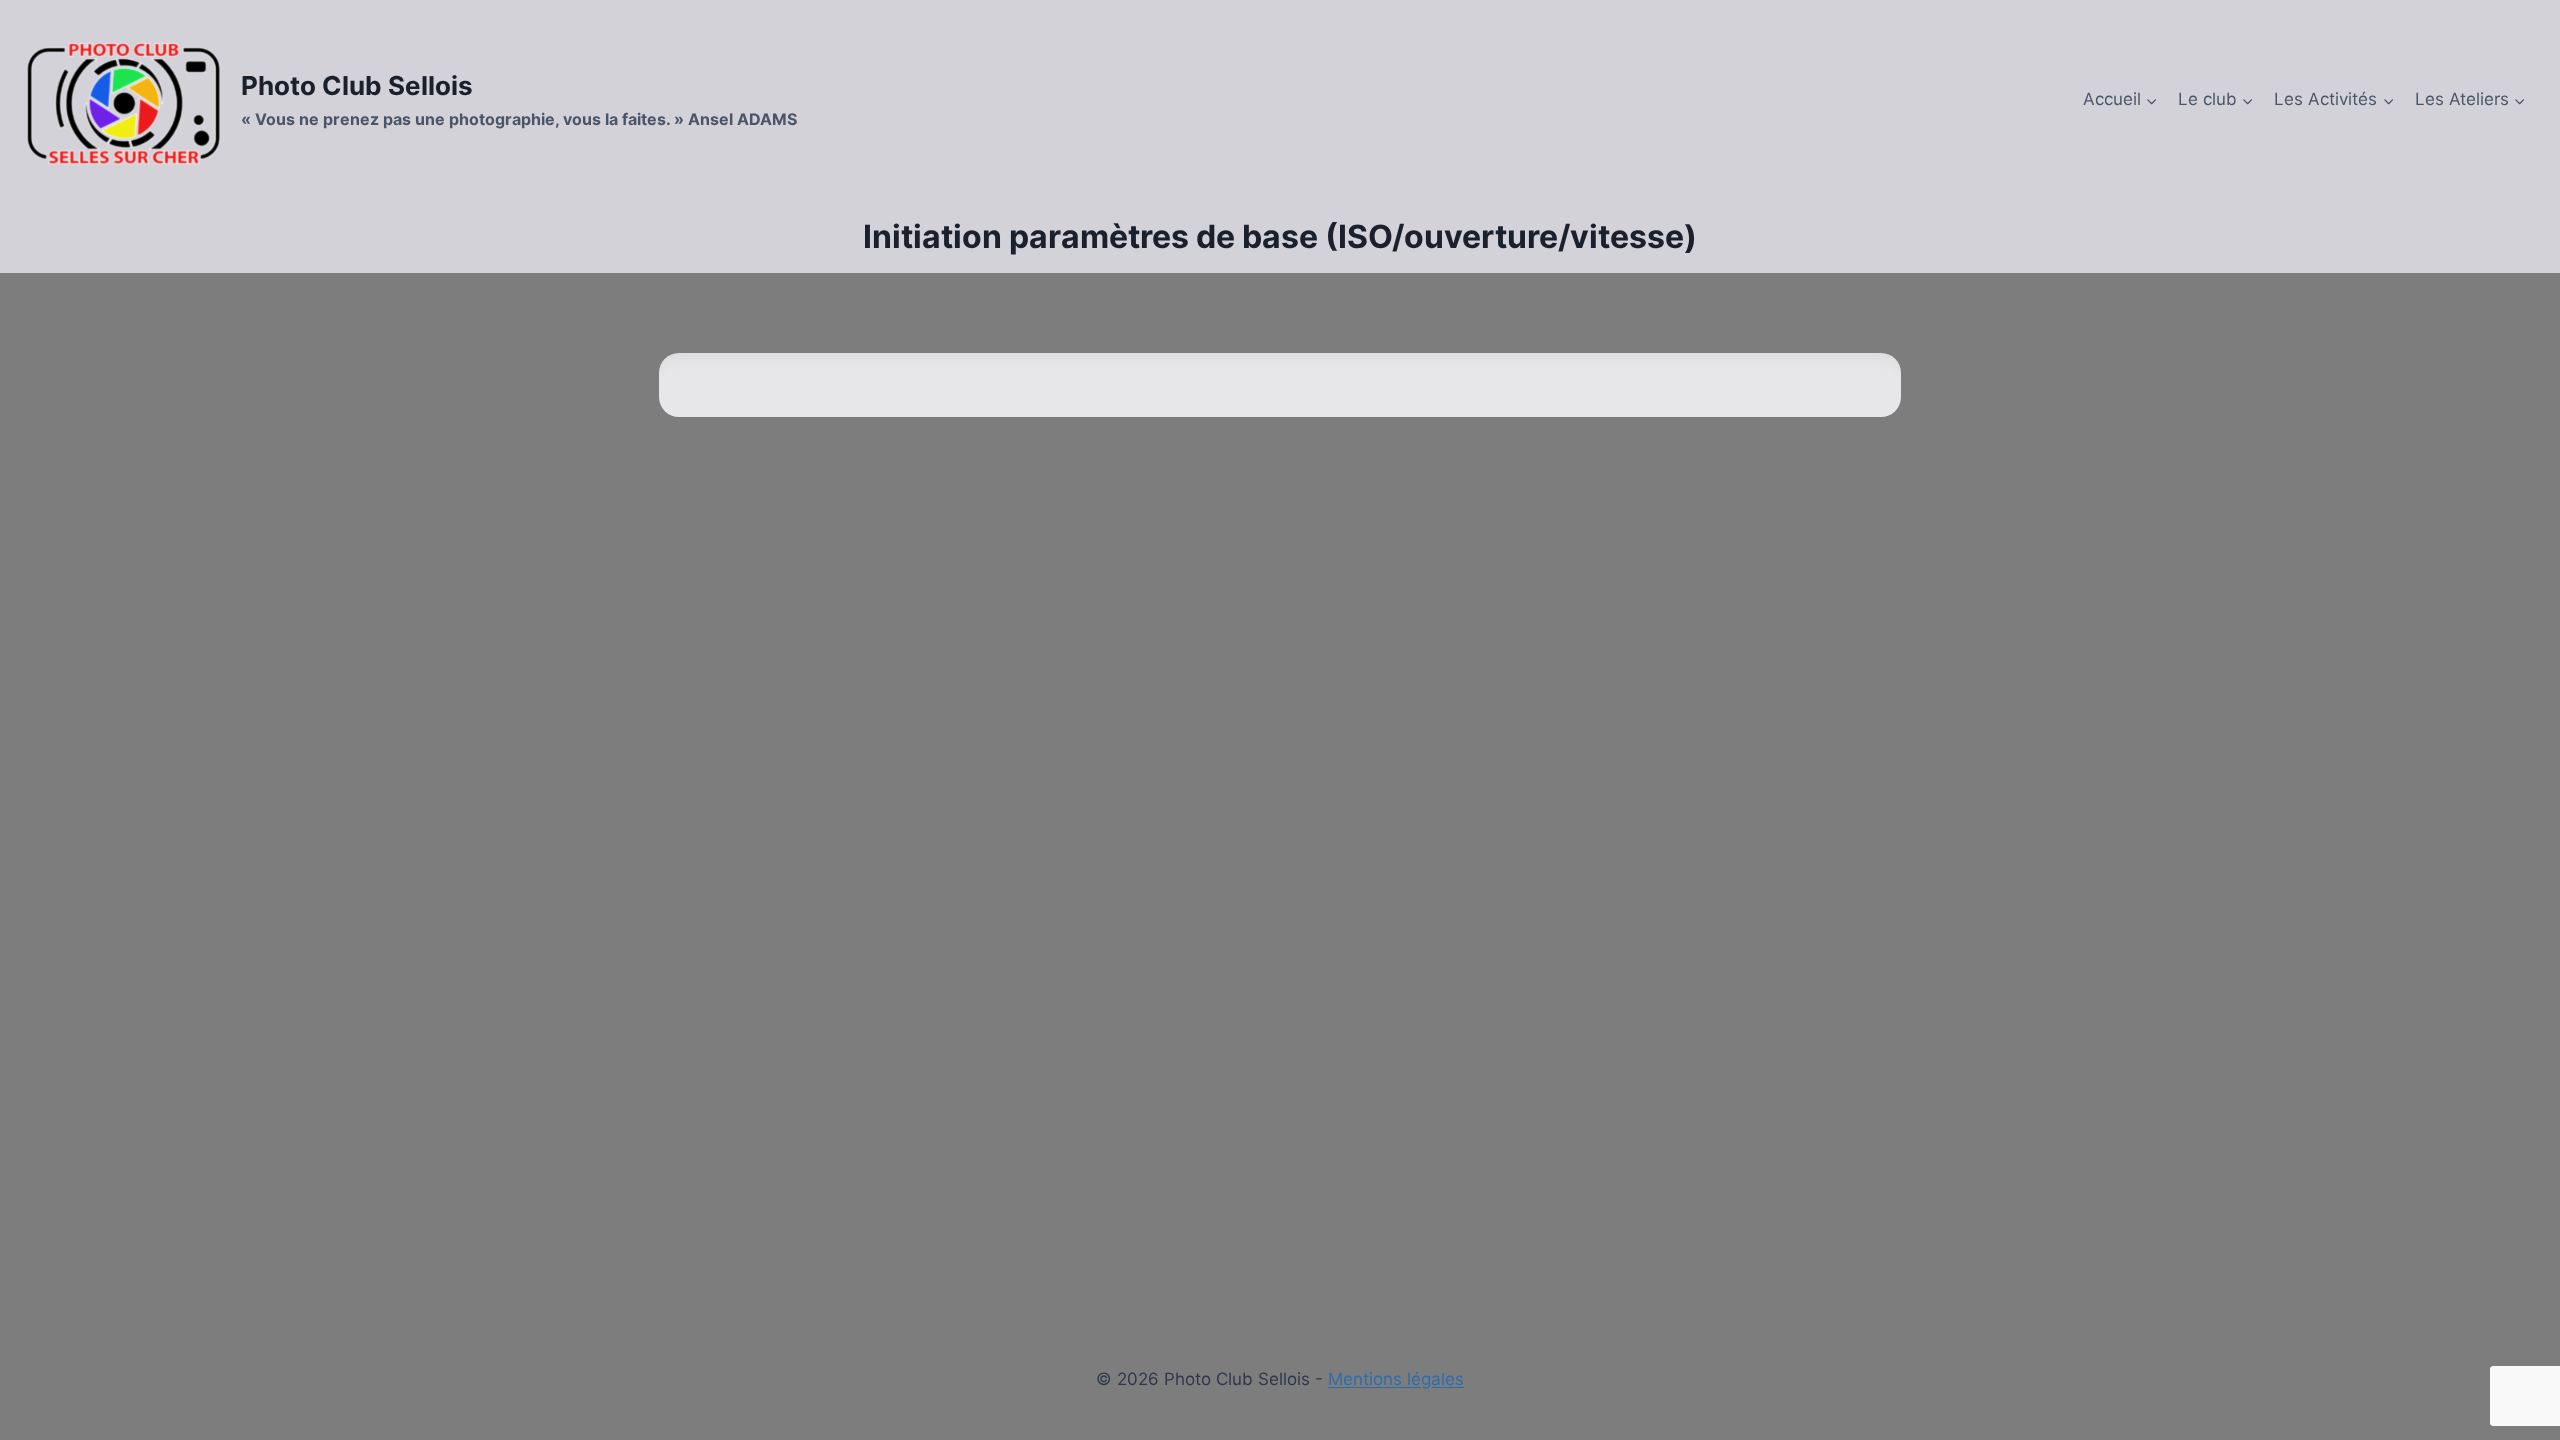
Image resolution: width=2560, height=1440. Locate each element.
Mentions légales (1396, 1379)
